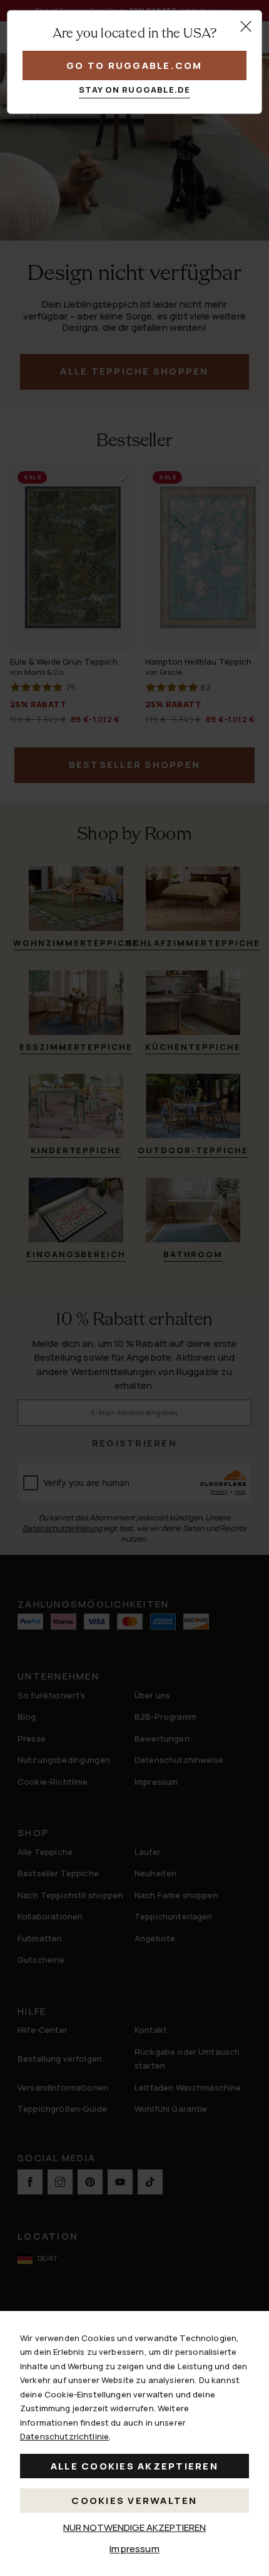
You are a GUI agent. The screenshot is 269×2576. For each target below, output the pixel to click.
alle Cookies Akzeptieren (134, 2466)
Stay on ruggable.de (135, 90)
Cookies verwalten (134, 2501)
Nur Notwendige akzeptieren (134, 2527)
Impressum (134, 2549)
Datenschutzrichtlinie (64, 2436)
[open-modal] (246, 26)
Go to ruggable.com (134, 65)
